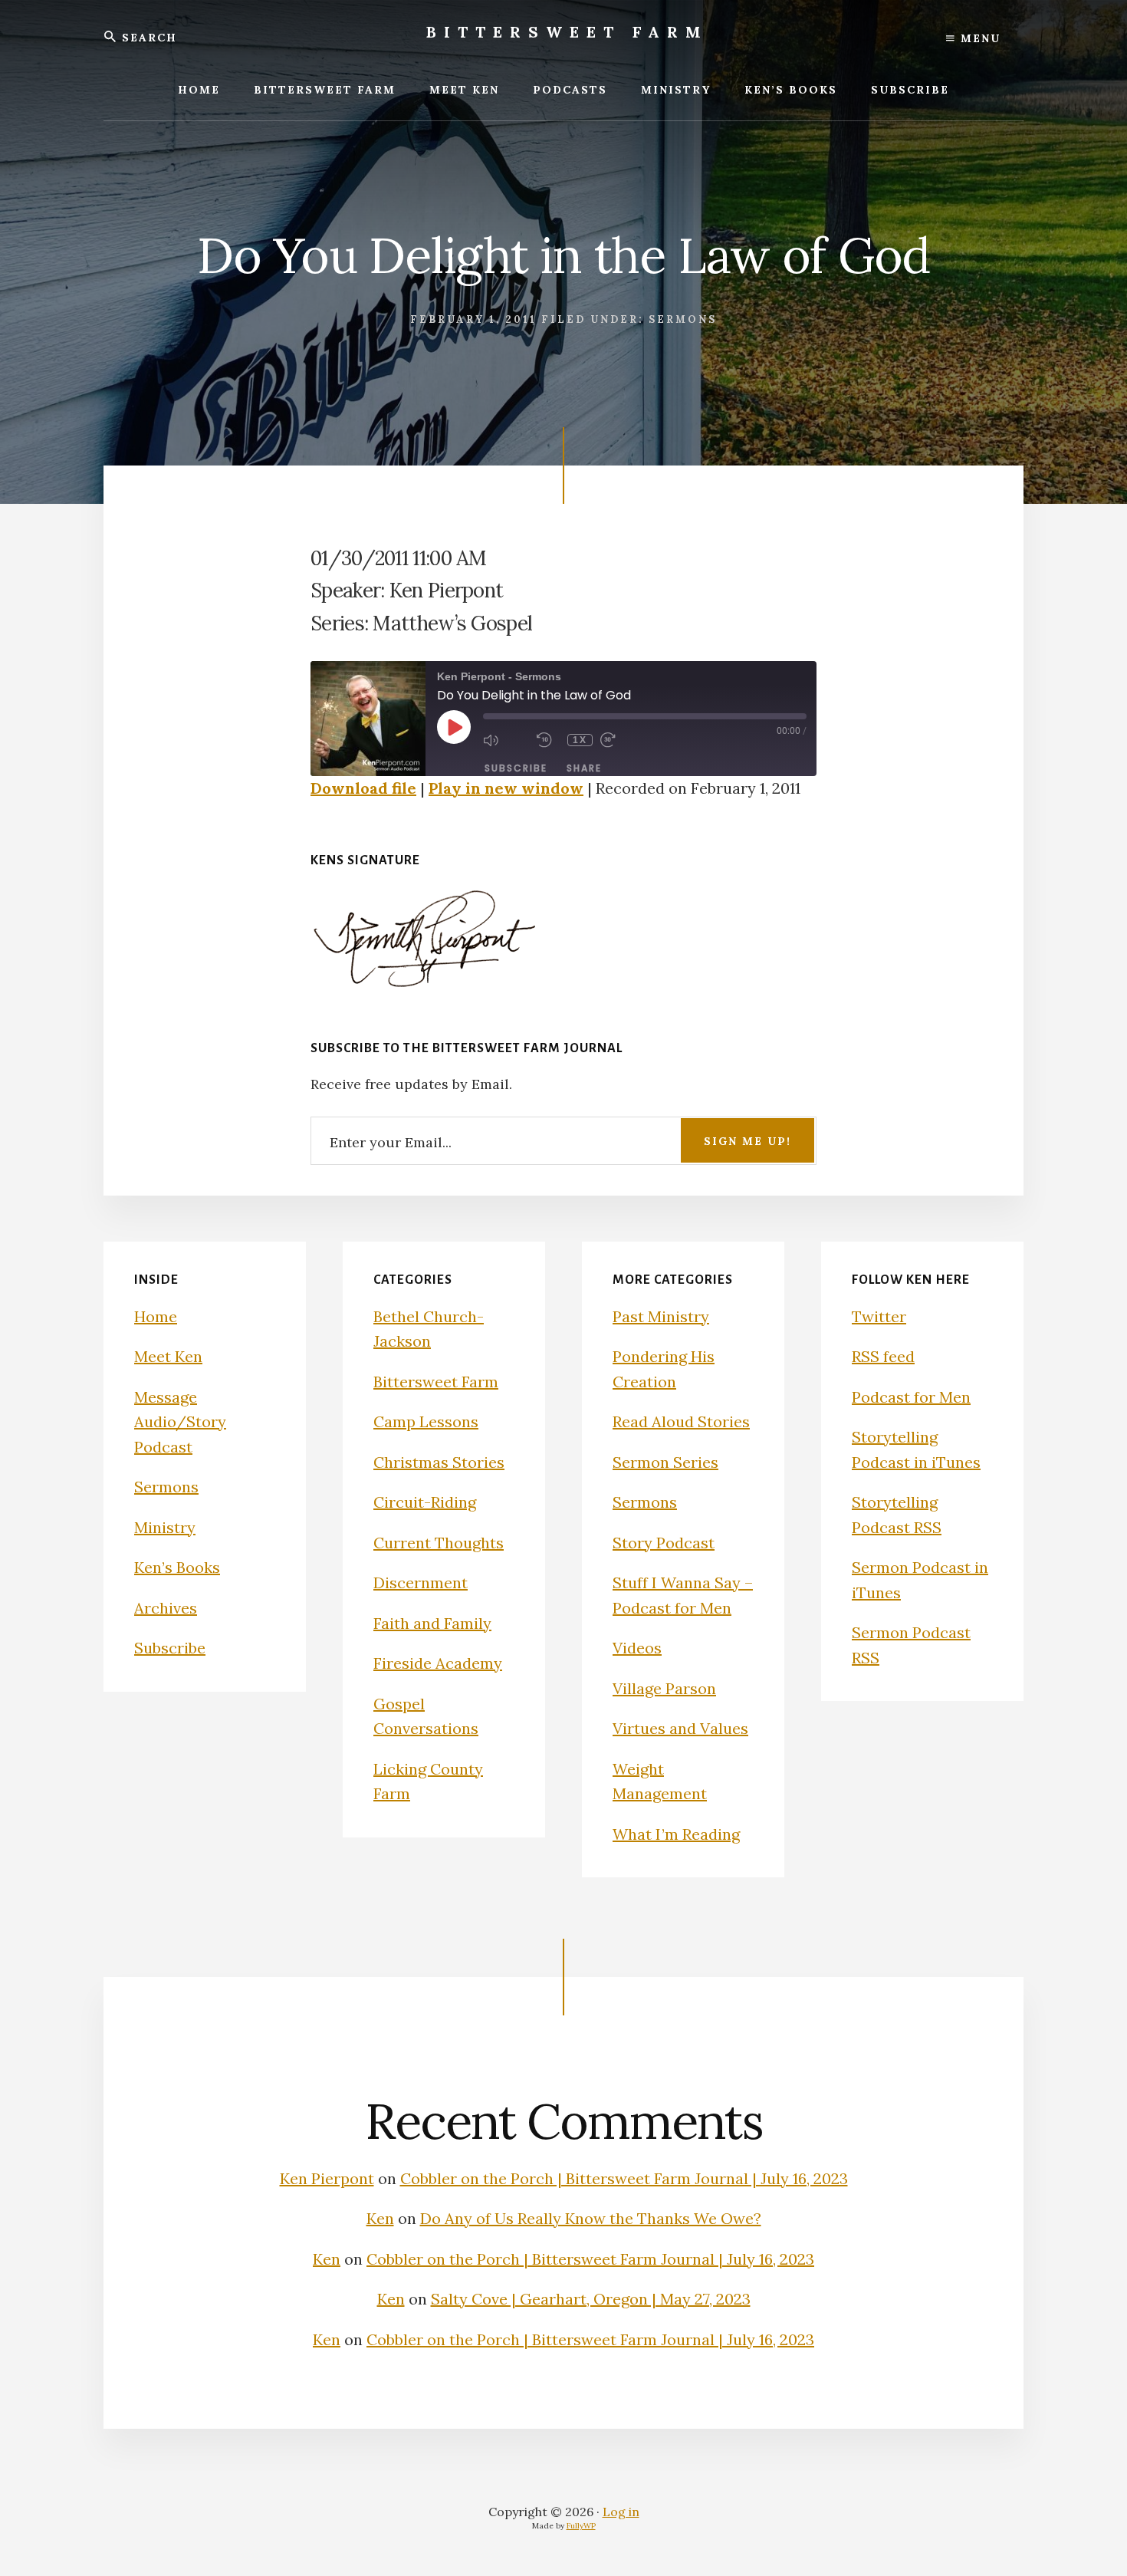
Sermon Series (665, 1462)
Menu (978, 38)
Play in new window (506, 788)
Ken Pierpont (327, 2178)
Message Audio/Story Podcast (180, 1422)
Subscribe (516, 768)
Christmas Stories (439, 1462)
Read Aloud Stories (681, 1421)
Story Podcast (664, 1543)
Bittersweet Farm (567, 32)
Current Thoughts (439, 1543)
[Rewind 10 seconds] (548, 740)
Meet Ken (168, 1356)
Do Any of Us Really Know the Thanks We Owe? (591, 2218)
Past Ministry (661, 1316)
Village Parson (664, 1688)
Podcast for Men (911, 1397)
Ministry (165, 1527)
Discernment (421, 1582)
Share (584, 768)
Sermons (683, 319)
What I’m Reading (676, 1834)
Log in (621, 2512)
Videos (637, 1648)
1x (580, 740)
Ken (380, 2218)
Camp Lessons (426, 1421)
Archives (166, 1608)
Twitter (879, 1316)
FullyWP (581, 2526)
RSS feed (883, 1356)
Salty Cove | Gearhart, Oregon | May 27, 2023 (591, 2299)
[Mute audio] (506, 740)
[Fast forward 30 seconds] (623, 740)
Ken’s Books (177, 1567)
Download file (363, 788)
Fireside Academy (438, 1663)
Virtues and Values (680, 1728)
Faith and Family (432, 1623)
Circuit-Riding (425, 1502)
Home (156, 1316)
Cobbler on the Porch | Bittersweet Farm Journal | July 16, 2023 (624, 2178)
